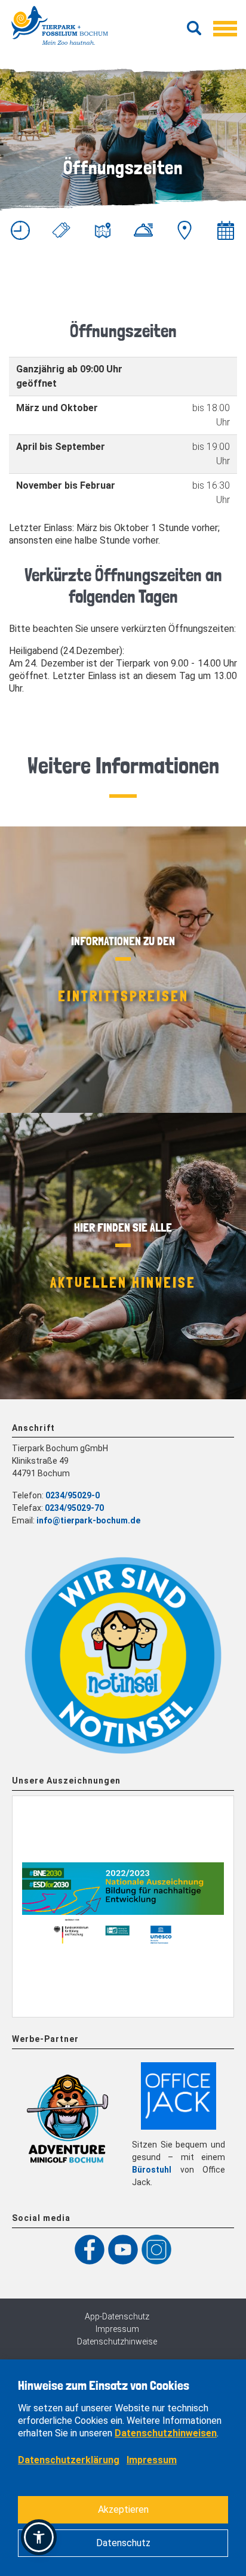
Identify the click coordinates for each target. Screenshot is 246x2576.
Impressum (117, 2329)
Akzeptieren (123, 2509)
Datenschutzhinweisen (166, 2433)
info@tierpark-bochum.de (88, 1520)
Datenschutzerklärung (69, 2460)
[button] (39, 2537)
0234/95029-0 (73, 1495)
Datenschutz (123, 2543)
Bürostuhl (152, 2170)
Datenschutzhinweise (117, 2341)
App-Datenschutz (117, 2316)
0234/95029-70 (74, 1508)
